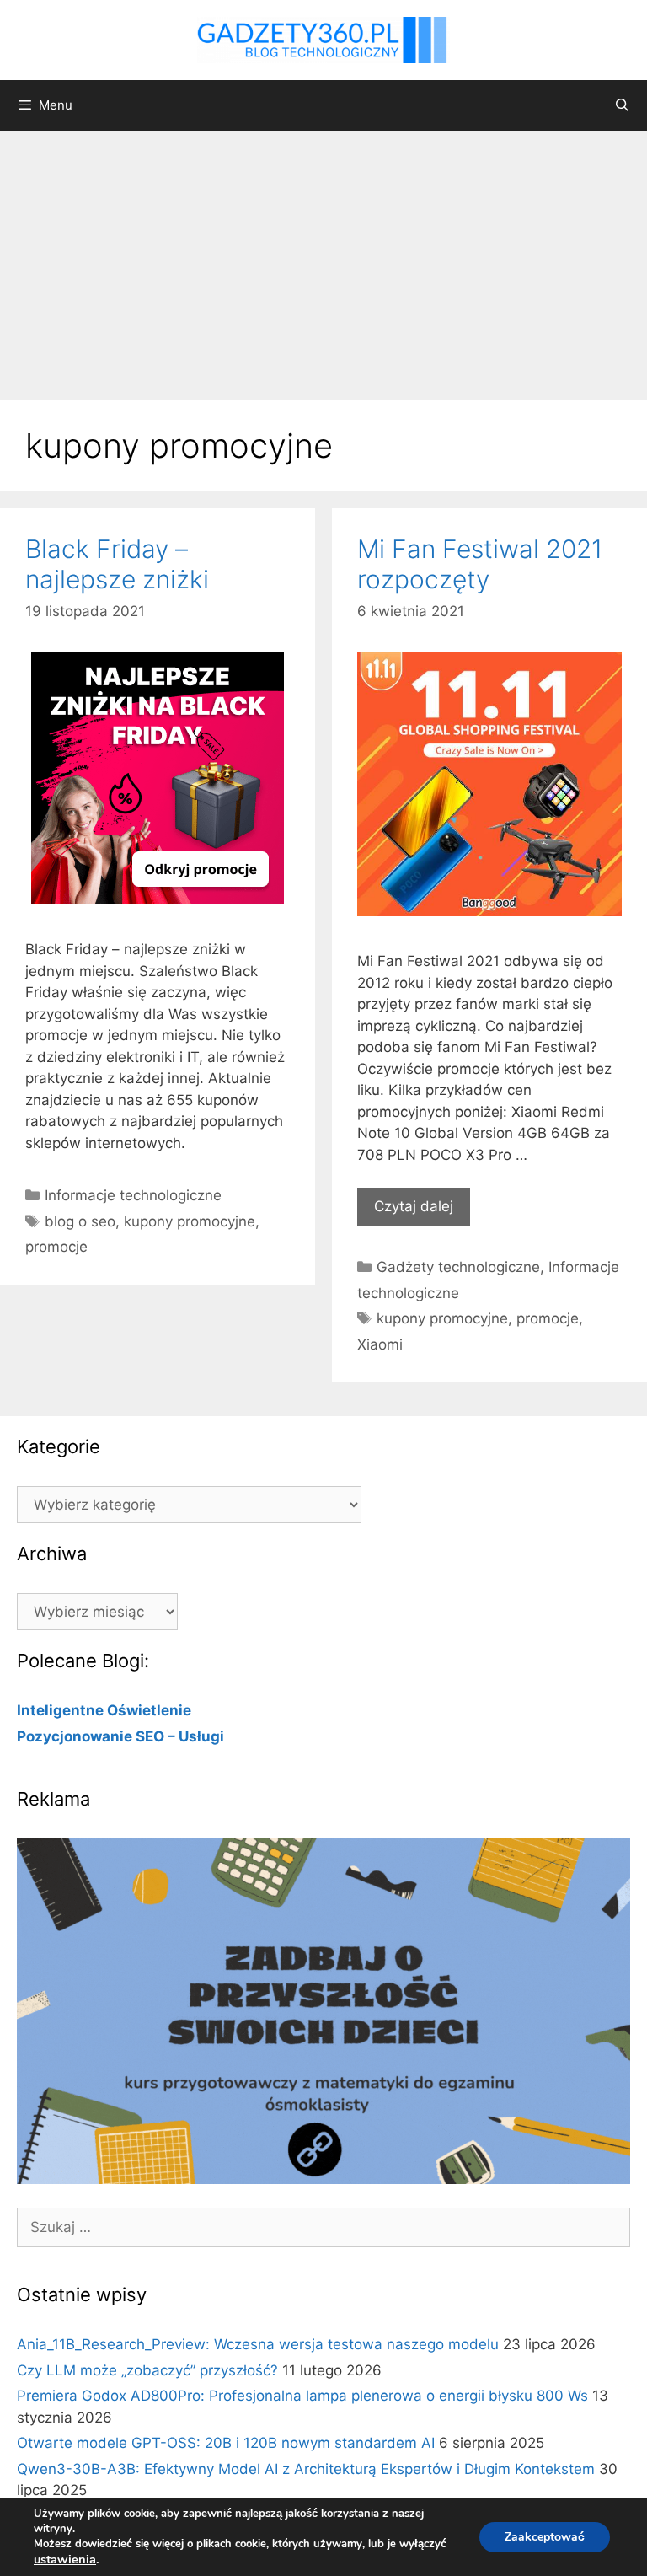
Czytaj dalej (414, 1206)
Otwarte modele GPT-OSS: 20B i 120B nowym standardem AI (226, 2443)
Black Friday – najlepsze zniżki (117, 564)
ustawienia (65, 2559)
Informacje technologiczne (133, 1195)
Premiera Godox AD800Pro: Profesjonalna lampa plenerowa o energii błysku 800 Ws (302, 2396)
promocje (56, 1247)
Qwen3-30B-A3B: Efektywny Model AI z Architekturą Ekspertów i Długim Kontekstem (306, 2469)
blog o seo (80, 1221)
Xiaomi (380, 1344)
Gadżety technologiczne (458, 1267)
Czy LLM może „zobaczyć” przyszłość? (147, 2370)
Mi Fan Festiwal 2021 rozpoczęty (480, 564)
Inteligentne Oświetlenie (104, 1710)
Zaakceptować (545, 2537)
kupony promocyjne (190, 1221)
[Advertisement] (323, 257)
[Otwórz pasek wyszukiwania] (622, 105)
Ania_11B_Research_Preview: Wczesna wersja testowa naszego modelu (258, 2344)
